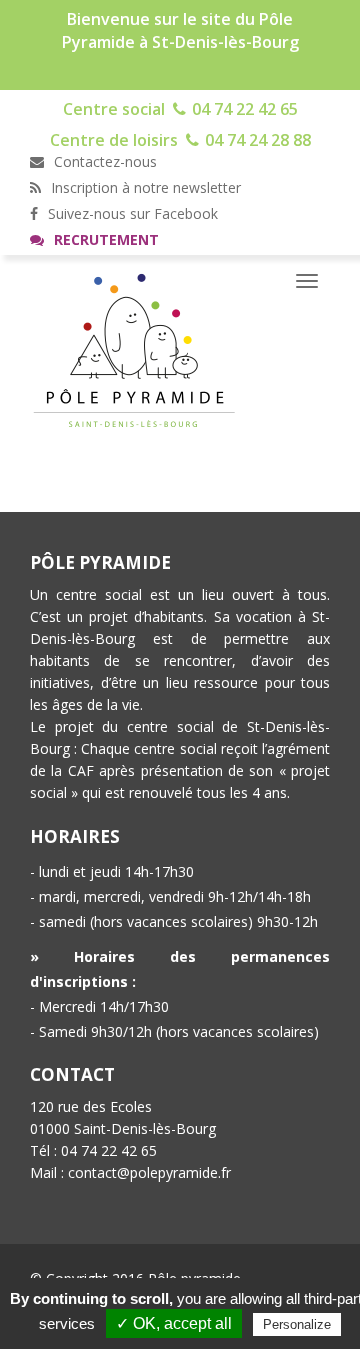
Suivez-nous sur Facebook (131, 213)
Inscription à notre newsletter (144, 187)
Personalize (297, 1324)
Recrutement (104, 239)
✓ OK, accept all (174, 1323)
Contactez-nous (103, 161)
